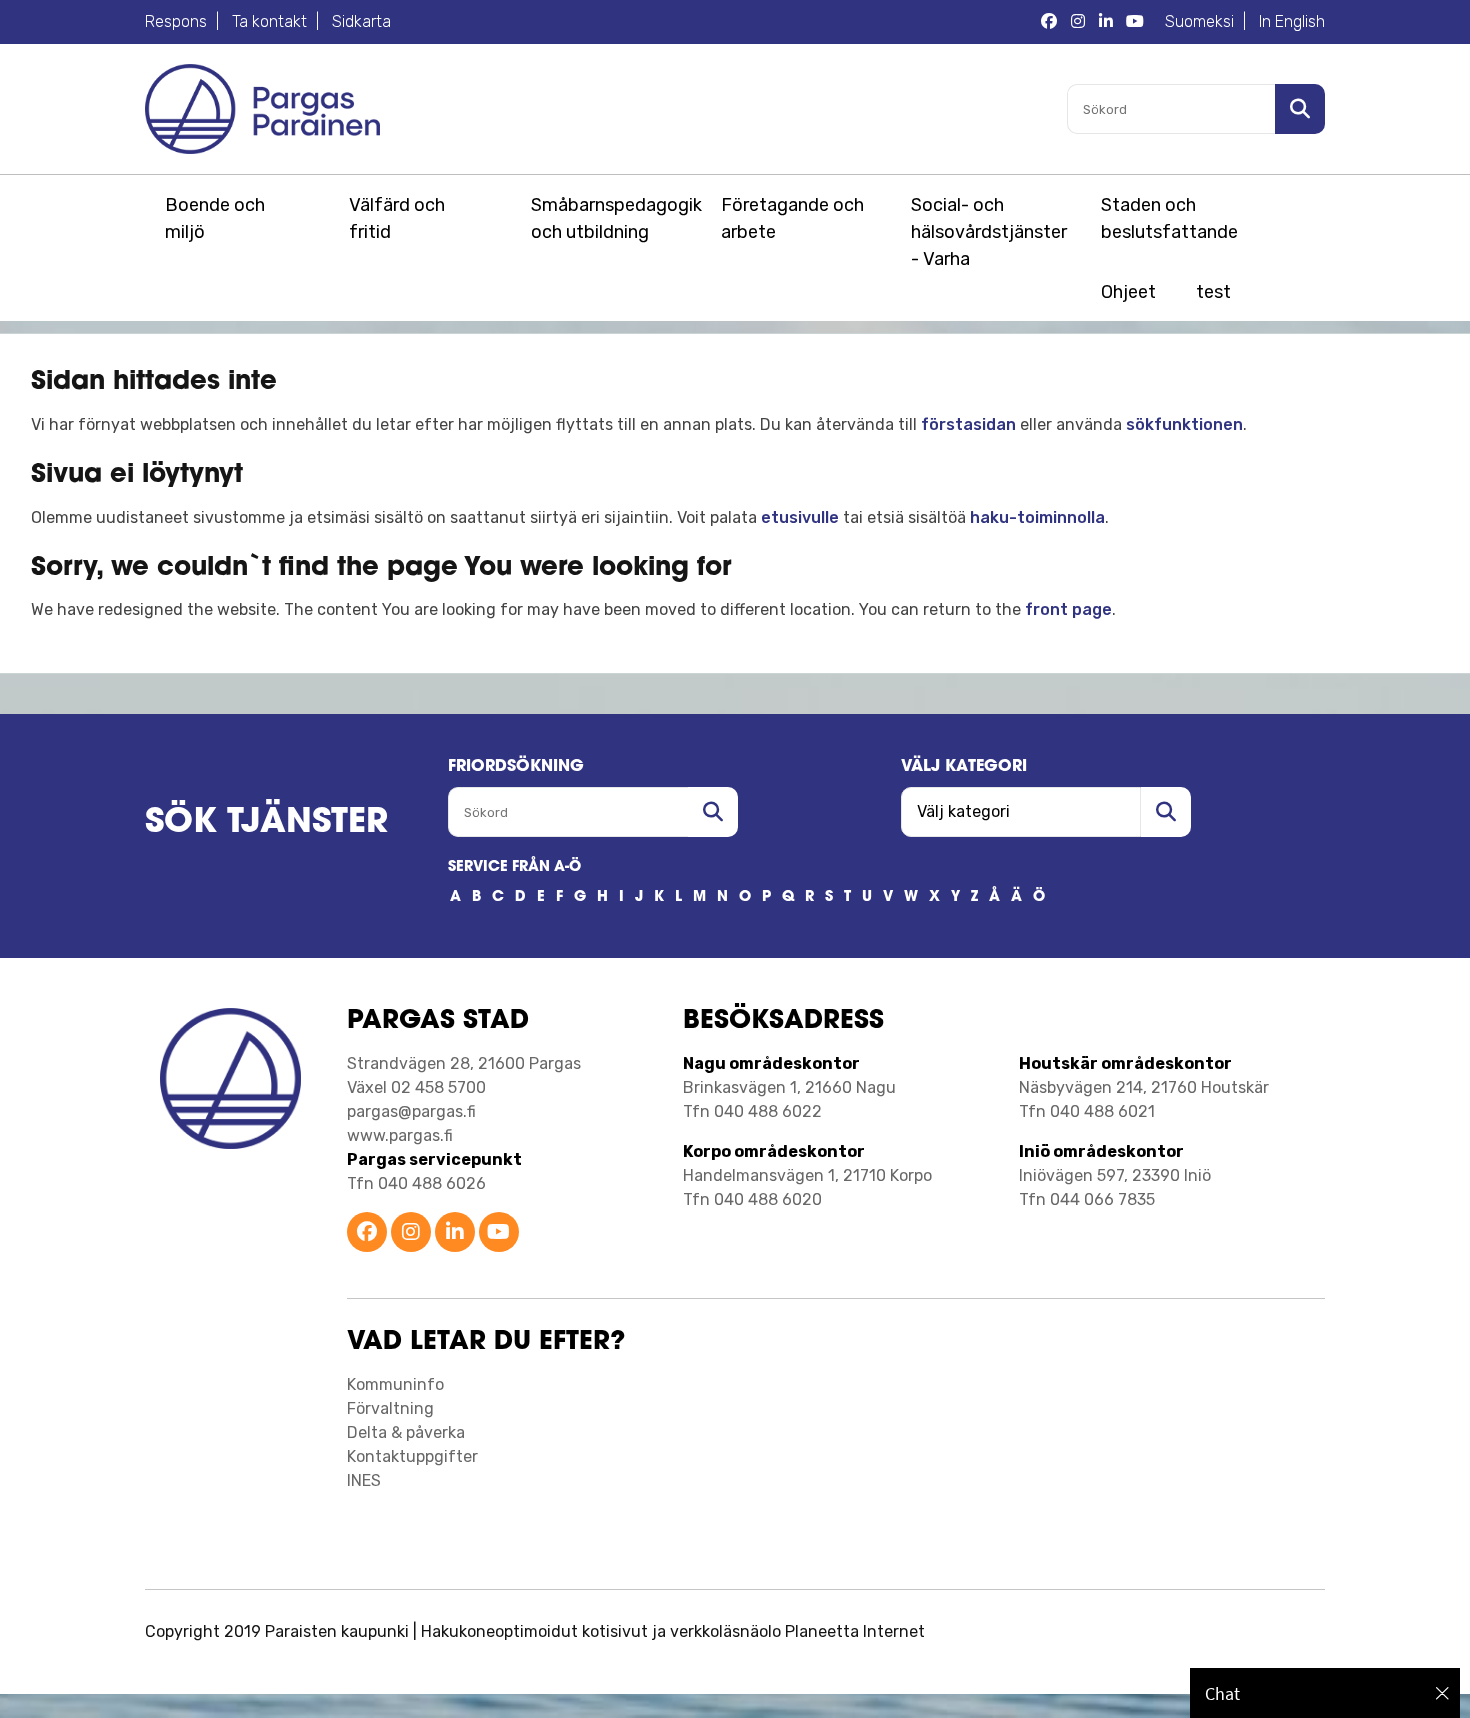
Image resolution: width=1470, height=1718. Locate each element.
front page (1068, 609)
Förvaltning (390, 1408)
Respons (176, 21)
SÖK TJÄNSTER (266, 823)
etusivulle (800, 517)
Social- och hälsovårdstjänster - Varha (989, 232)
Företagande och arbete (792, 218)
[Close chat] (1442, 1693)
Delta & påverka (406, 1432)
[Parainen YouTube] (499, 1233)
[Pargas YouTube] (1135, 22)
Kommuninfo (395, 1384)
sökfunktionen (1184, 424)
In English (1292, 21)
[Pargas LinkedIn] (1106, 22)
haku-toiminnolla (1037, 517)
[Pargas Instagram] (1078, 22)
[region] (1325, 1693)
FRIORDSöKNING (516, 767)
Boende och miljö (215, 218)
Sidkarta (361, 21)
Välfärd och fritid (397, 218)
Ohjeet (1128, 292)
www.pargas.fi (400, 1135)
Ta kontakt (269, 21)
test (1213, 292)
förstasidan (968, 424)
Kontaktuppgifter (412, 1456)
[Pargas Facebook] (1049, 22)
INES (364, 1480)
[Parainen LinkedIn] (455, 1233)
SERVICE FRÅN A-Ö (514, 867)
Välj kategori (964, 767)
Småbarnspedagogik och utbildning (613, 218)
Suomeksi (1199, 21)
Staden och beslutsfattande (1169, 218)
